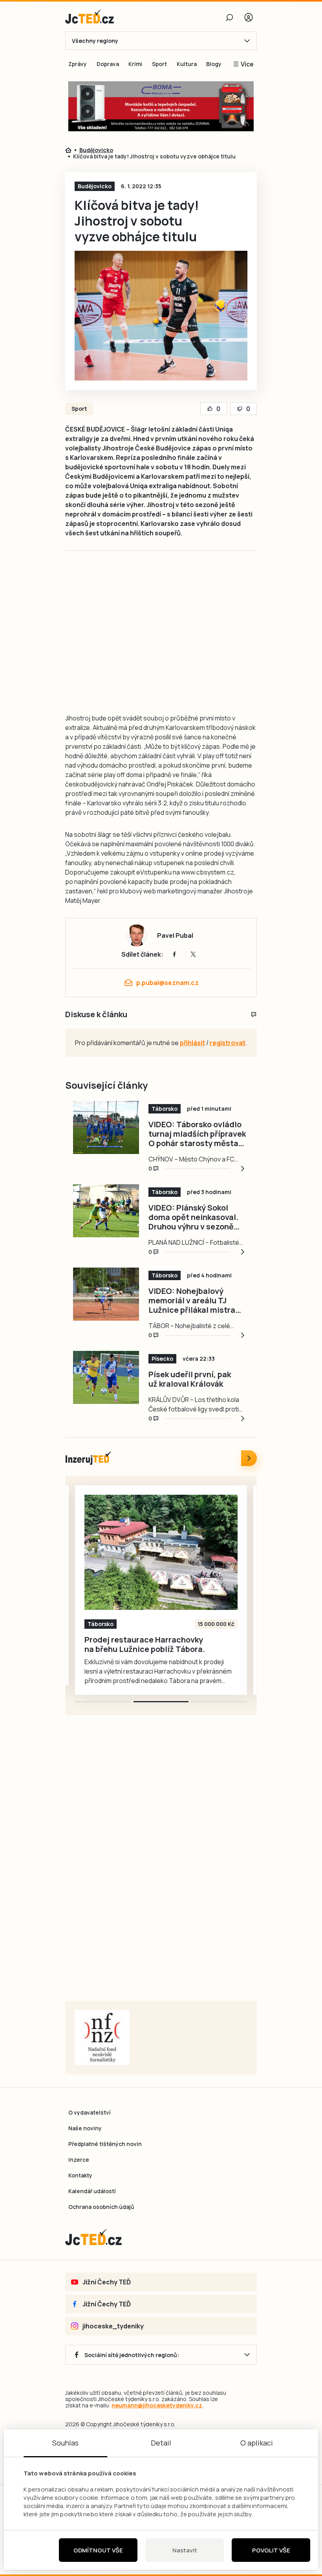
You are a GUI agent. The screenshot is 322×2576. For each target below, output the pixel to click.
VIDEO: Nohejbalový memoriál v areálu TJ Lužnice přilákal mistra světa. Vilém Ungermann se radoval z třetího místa (197, 1301)
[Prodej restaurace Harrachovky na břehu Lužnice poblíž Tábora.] (154, 1552)
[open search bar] (229, 17)
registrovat (228, 1043)
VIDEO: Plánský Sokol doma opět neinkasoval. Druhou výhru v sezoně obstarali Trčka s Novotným (193, 1217)
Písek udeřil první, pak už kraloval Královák (190, 1379)
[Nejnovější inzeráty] (249, 1458)
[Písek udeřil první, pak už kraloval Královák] (106, 1377)
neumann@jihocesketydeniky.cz (157, 2405)
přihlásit (192, 1043)
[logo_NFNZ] (102, 2038)
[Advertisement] (195, 640)
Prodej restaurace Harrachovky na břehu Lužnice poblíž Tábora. (138, 1644)
